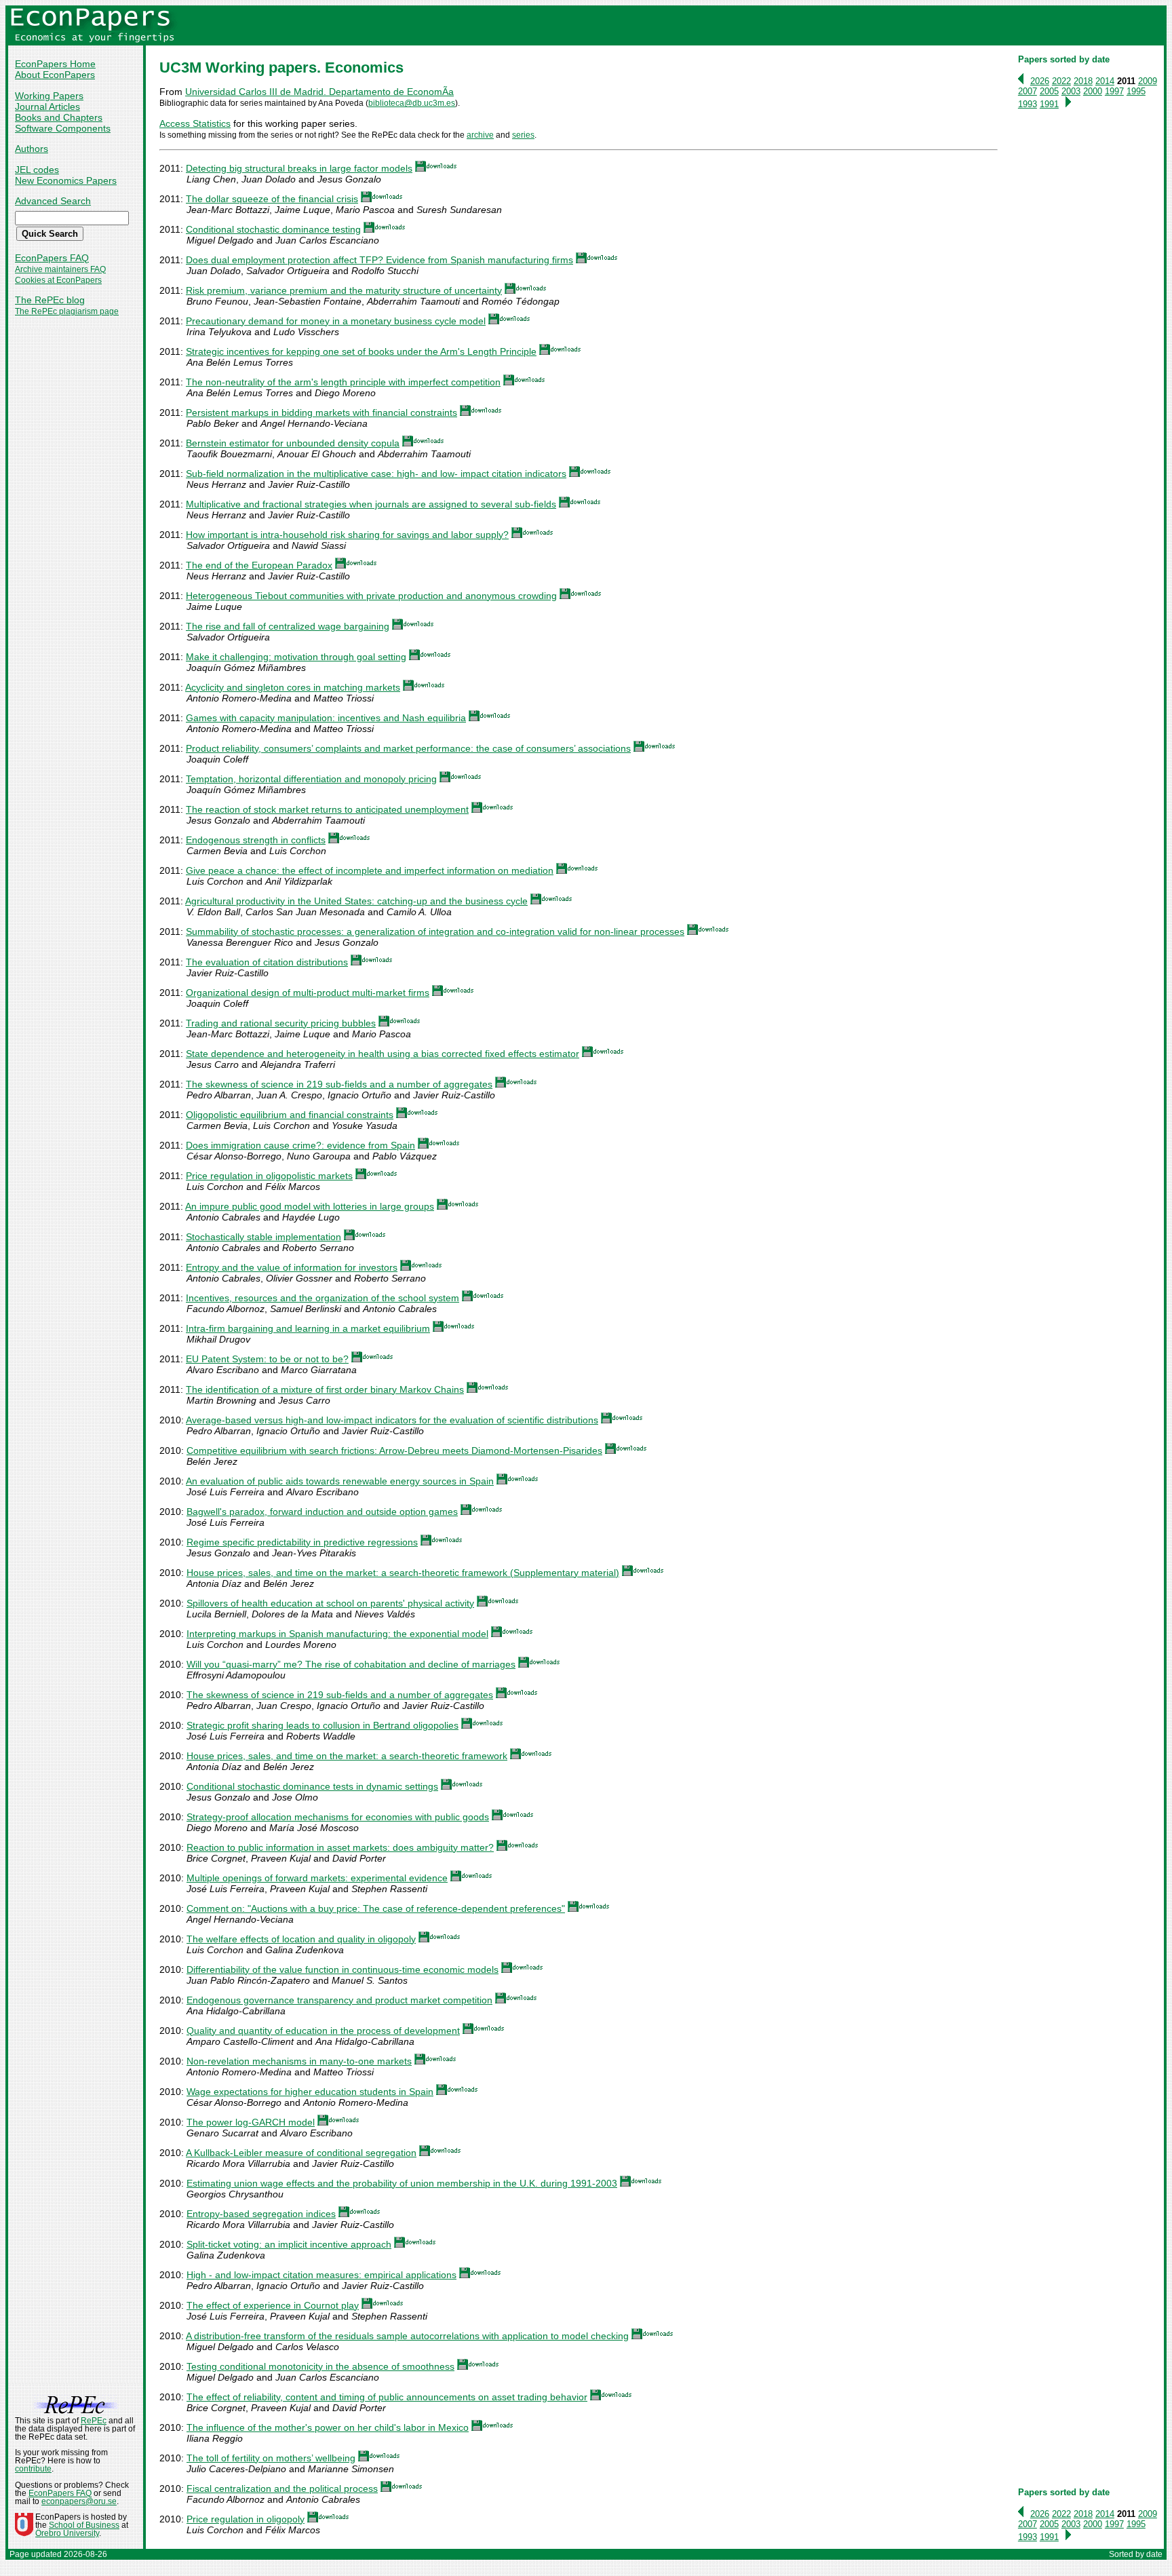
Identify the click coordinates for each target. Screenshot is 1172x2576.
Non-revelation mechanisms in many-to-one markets (299, 2061)
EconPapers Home (55, 64)
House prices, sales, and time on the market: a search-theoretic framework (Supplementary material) (403, 1573)
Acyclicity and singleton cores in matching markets (293, 687)
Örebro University (67, 2533)
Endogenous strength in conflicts (256, 840)
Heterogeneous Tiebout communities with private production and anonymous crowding (371, 596)
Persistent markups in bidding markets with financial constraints (321, 412)
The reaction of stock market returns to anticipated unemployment (327, 809)
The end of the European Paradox (259, 565)
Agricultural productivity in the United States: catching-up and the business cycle (356, 901)
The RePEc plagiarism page (67, 311)
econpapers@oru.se (79, 2501)
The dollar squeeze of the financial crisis (272, 199)
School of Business (84, 2525)
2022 (1061, 81)
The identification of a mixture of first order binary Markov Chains (325, 1389)
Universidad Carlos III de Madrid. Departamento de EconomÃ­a (319, 92)
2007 (1028, 91)
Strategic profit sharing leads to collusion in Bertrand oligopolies (323, 1725)
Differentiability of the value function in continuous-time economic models (343, 1969)
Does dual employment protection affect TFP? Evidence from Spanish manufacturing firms (379, 260)
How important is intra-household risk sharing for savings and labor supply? (347, 535)
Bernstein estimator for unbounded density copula (293, 443)
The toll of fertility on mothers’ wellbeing (271, 2458)
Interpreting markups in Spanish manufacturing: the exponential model (337, 1634)
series (523, 135)
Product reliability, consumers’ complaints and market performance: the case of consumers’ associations (408, 748)
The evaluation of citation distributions (267, 962)
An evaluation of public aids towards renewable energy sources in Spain (340, 1481)
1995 (1136, 91)
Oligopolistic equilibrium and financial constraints (290, 1115)
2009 (1148, 81)
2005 (1049, 91)
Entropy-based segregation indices (261, 2214)
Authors (32, 149)
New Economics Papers (66, 180)
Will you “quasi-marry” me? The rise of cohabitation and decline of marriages (351, 1664)
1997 (1114, 91)
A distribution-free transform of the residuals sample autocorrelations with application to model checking (407, 2336)
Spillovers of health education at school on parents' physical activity (330, 1603)
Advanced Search (53, 201)
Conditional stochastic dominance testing (273, 229)
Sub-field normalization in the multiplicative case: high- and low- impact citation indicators (376, 474)
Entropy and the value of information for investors (292, 1267)
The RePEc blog (50, 300)
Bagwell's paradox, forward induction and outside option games (322, 1512)
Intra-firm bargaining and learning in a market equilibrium (308, 1328)
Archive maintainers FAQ (60, 269)
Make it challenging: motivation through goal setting (296, 657)
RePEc (94, 2421)
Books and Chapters (59, 117)
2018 (1083, 81)
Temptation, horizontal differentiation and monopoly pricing (311, 779)
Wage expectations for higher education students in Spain (310, 2092)
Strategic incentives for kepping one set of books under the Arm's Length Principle (361, 351)
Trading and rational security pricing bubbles (281, 1023)
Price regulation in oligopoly (246, 2519)
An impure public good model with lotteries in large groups (310, 1206)
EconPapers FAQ (52, 258)
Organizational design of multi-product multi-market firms (308, 993)
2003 (1071, 91)
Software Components (63, 128)
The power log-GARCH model (251, 2122)
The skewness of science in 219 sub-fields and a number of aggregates (339, 1084)
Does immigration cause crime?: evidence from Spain (300, 1145)
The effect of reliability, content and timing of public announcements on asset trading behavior (387, 2397)
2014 (1105, 81)
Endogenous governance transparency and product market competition (339, 2000)
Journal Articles (47, 107)
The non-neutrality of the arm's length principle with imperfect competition (343, 382)
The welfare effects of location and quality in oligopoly (301, 1939)
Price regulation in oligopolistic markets (269, 1176)
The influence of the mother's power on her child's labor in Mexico (328, 2427)
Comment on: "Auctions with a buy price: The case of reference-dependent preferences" (376, 1908)
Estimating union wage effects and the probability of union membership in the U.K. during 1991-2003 (402, 2183)
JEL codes (37, 170)
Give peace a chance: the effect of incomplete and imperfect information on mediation (370, 870)
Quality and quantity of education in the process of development (323, 2031)
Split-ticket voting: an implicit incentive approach (289, 2244)
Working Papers (49, 96)
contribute (33, 2469)
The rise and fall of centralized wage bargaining (288, 626)
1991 (1049, 104)
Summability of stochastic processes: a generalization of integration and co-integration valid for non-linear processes (435, 931)
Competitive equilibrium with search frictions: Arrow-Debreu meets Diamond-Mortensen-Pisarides (394, 1450)
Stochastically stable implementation (263, 1237)
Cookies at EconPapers (58, 280)
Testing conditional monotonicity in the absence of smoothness (320, 2366)
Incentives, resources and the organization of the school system (323, 1298)
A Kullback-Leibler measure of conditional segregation (301, 2153)
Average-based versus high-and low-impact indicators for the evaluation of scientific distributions (392, 1420)
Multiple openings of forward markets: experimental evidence (317, 1878)
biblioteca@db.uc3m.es (412, 103)
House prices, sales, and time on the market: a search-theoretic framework (347, 1756)
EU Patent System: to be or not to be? (267, 1359)
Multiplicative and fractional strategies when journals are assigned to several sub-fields (371, 504)
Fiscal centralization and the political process (282, 2488)
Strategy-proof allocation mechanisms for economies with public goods (338, 1817)
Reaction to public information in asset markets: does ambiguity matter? (340, 1847)
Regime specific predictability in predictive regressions (302, 1542)
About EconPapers (55, 75)
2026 (1040, 81)
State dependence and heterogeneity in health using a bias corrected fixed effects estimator (383, 1054)
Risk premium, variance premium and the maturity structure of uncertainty (344, 290)
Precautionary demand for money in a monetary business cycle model (336, 321)
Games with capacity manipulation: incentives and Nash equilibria (326, 718)
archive (480, 135)
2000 (1093, 91)
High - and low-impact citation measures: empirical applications (321, 2275)
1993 (1028, 104)
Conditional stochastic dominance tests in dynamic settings (312, 1786)
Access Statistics (195, 123)
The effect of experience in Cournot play (273, 2305)
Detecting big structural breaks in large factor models (299, 168)
